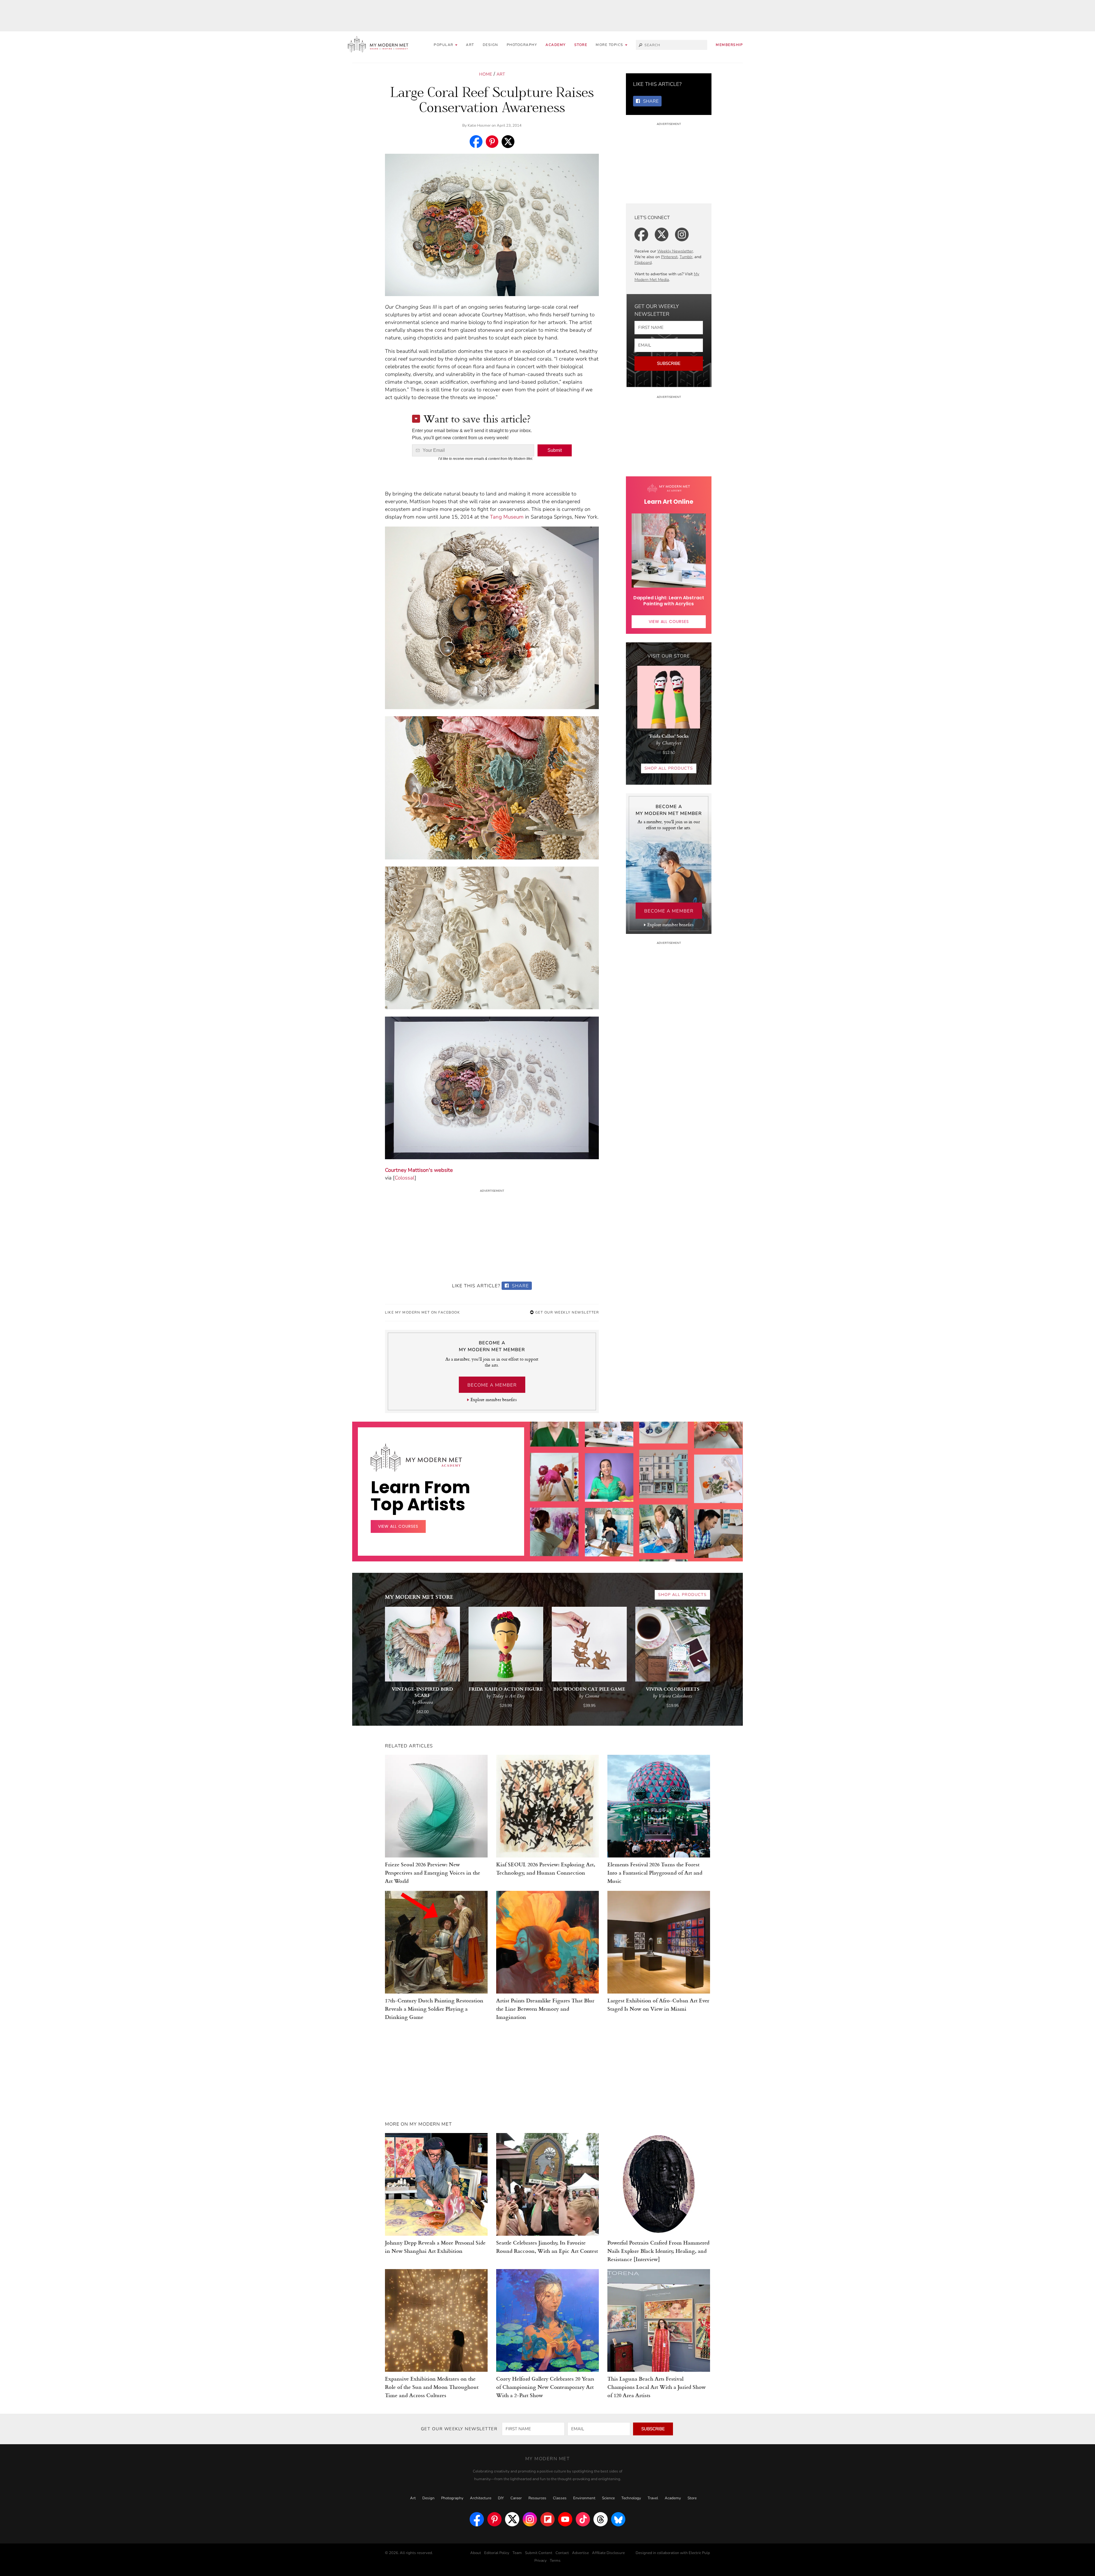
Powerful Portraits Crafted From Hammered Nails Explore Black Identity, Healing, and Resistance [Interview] (658, 2251)
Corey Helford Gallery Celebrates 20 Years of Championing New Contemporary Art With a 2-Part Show (545, 2387)
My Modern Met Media (667, 277)
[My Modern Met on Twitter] (512, 2519)
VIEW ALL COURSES (669, 622)
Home (486, 74)
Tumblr (686, 257)
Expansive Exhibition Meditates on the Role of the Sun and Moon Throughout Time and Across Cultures (432, 2387)
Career (516, 2498)
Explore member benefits (493, 1400)
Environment (584, 2498)
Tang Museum (507, 517)
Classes (560, 2498)
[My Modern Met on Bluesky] (618, 2519)
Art (470, 45)
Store (581, 45)
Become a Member (492, 1385)
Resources (537, 2498)
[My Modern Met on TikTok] (583, 2519)
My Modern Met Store (419, 1597)
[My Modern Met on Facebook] (477, 2519)
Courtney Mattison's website (419, 1170)
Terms (555, 2561)
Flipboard (643, 263)
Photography (522, 45)
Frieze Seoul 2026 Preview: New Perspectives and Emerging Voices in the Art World (433, 1872)
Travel (653, 2498)
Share (520, 1286)
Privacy (541, 2561)
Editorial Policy (497, 2553)
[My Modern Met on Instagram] (530, 2519)
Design (490, 45)
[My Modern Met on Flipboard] (547, 2519)
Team (517, 2553)
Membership (729, 45)
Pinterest (669, 257)
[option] (554, 1531)
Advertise (580, 2553)
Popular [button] (444, 45)
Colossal (405, 1178)
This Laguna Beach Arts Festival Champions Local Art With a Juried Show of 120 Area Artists (657, 2387)
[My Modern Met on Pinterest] (494, 2519)
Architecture (481, 2498)
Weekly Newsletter (675, 251)
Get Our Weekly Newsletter (566, 1312)
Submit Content (539, 2553)
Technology (631, 2498)
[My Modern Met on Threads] (601, 2519)
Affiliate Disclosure (608, 2553)
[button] (612, 45)
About (476, 2553)
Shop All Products (669, 768)
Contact (562, 2553)
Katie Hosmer (479, 126)
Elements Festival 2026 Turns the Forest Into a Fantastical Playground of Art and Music (655, 1872)
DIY (501, 2498)
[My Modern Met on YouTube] (565, 2519)
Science (608, 2498)
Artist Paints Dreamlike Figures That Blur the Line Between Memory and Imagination (545, 2009)
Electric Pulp (699, 2553)
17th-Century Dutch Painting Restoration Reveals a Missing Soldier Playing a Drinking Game (434, 2009)
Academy (556, 45)
